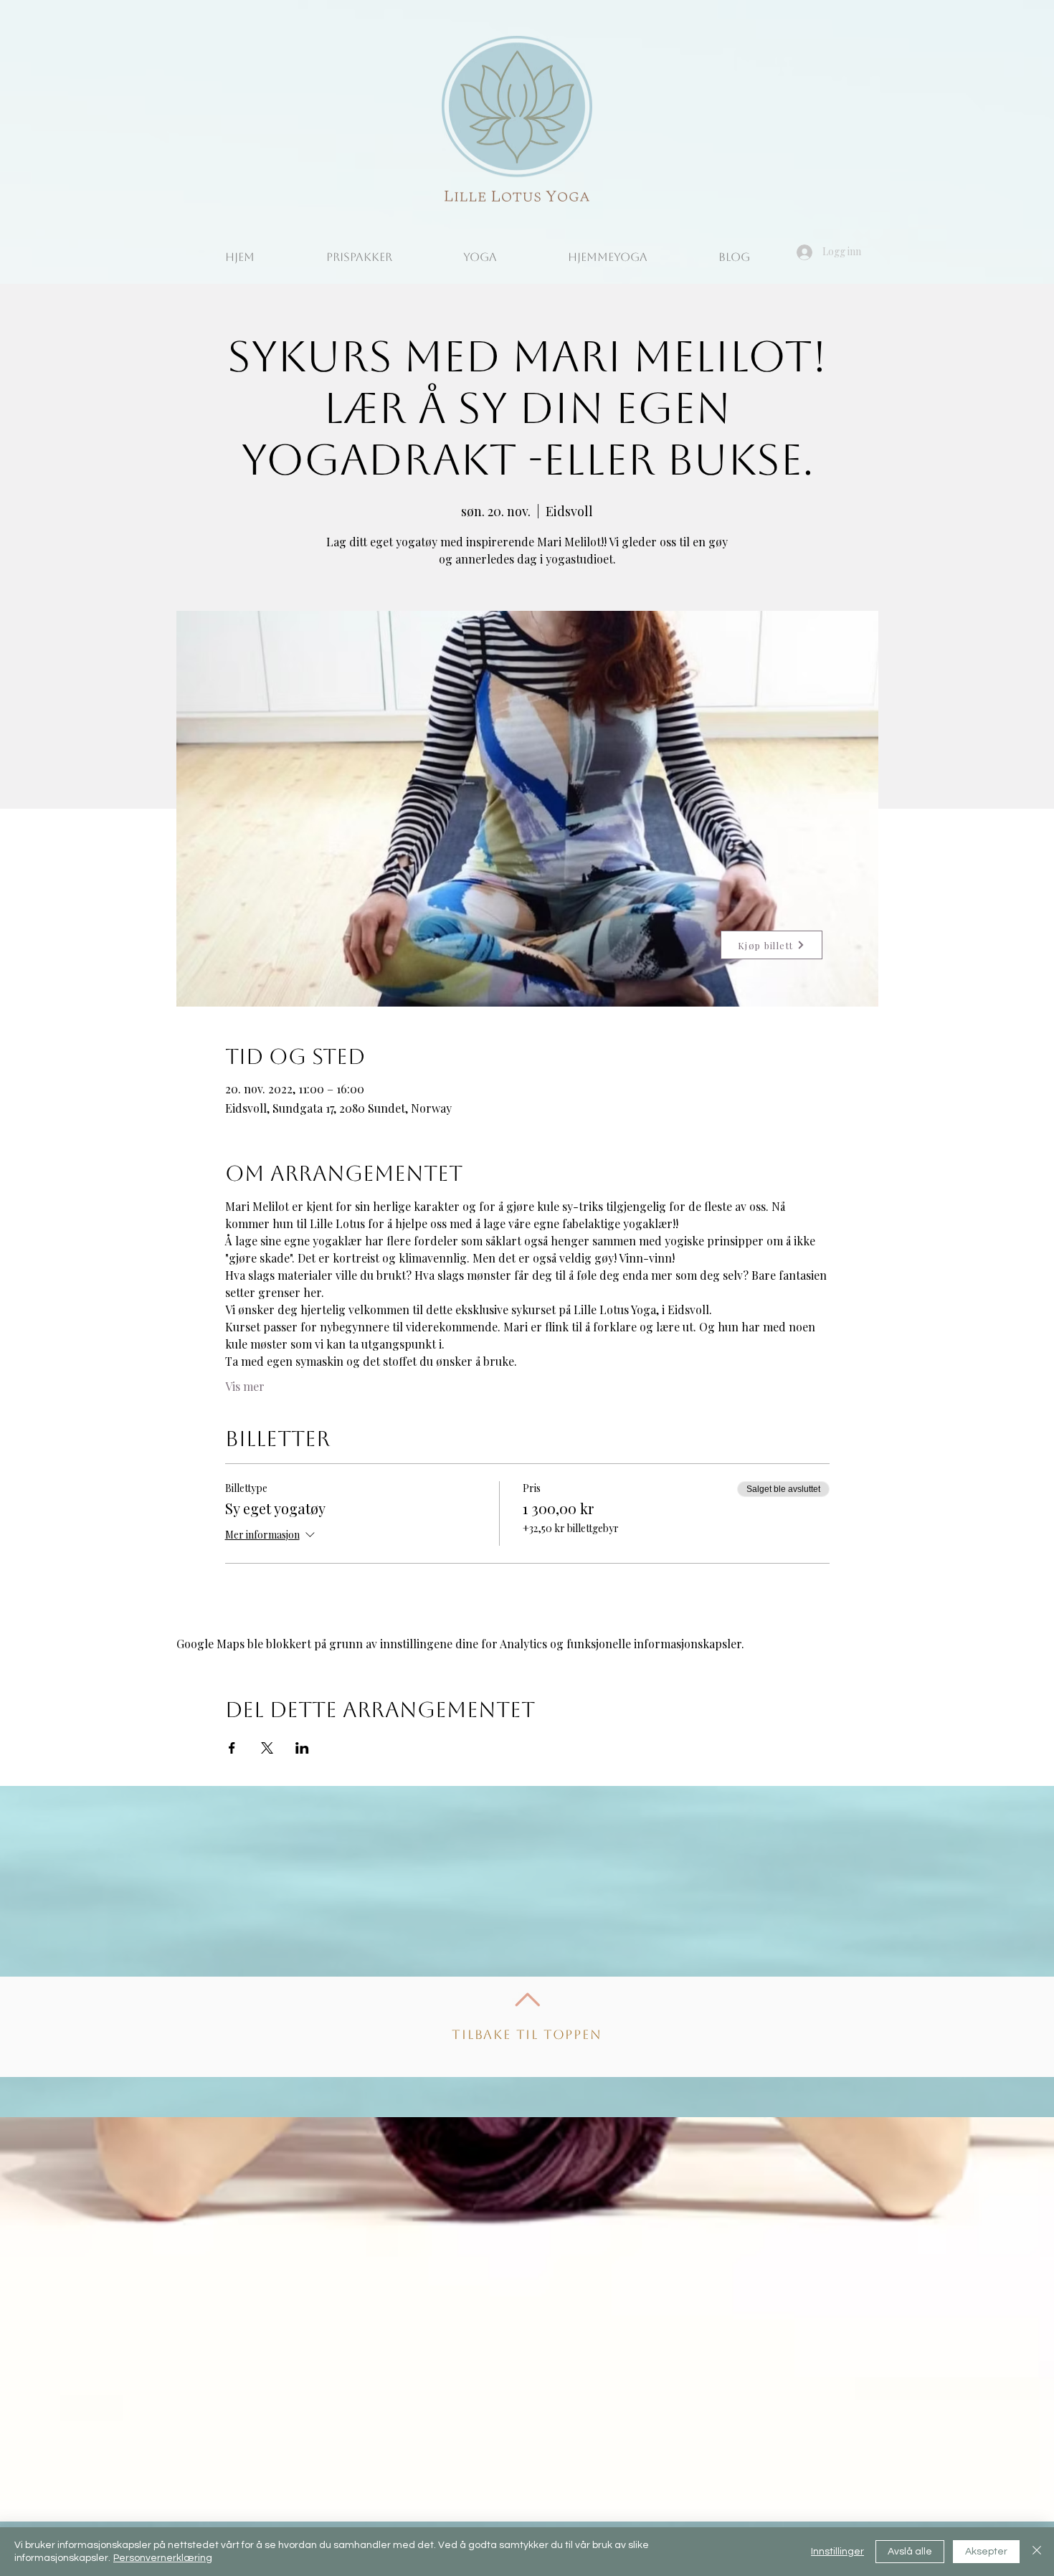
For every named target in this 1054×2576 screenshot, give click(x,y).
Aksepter (986, 2552)
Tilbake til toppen (527, 2034)
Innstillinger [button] (837, 2552)
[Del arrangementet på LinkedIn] (302, 1748)
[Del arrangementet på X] (267, 1748)
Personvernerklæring (163, 2558)
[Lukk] (1037, 2552)
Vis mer (245, 1386)
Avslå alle (910, 2552)
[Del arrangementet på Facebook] (232, 1748)
